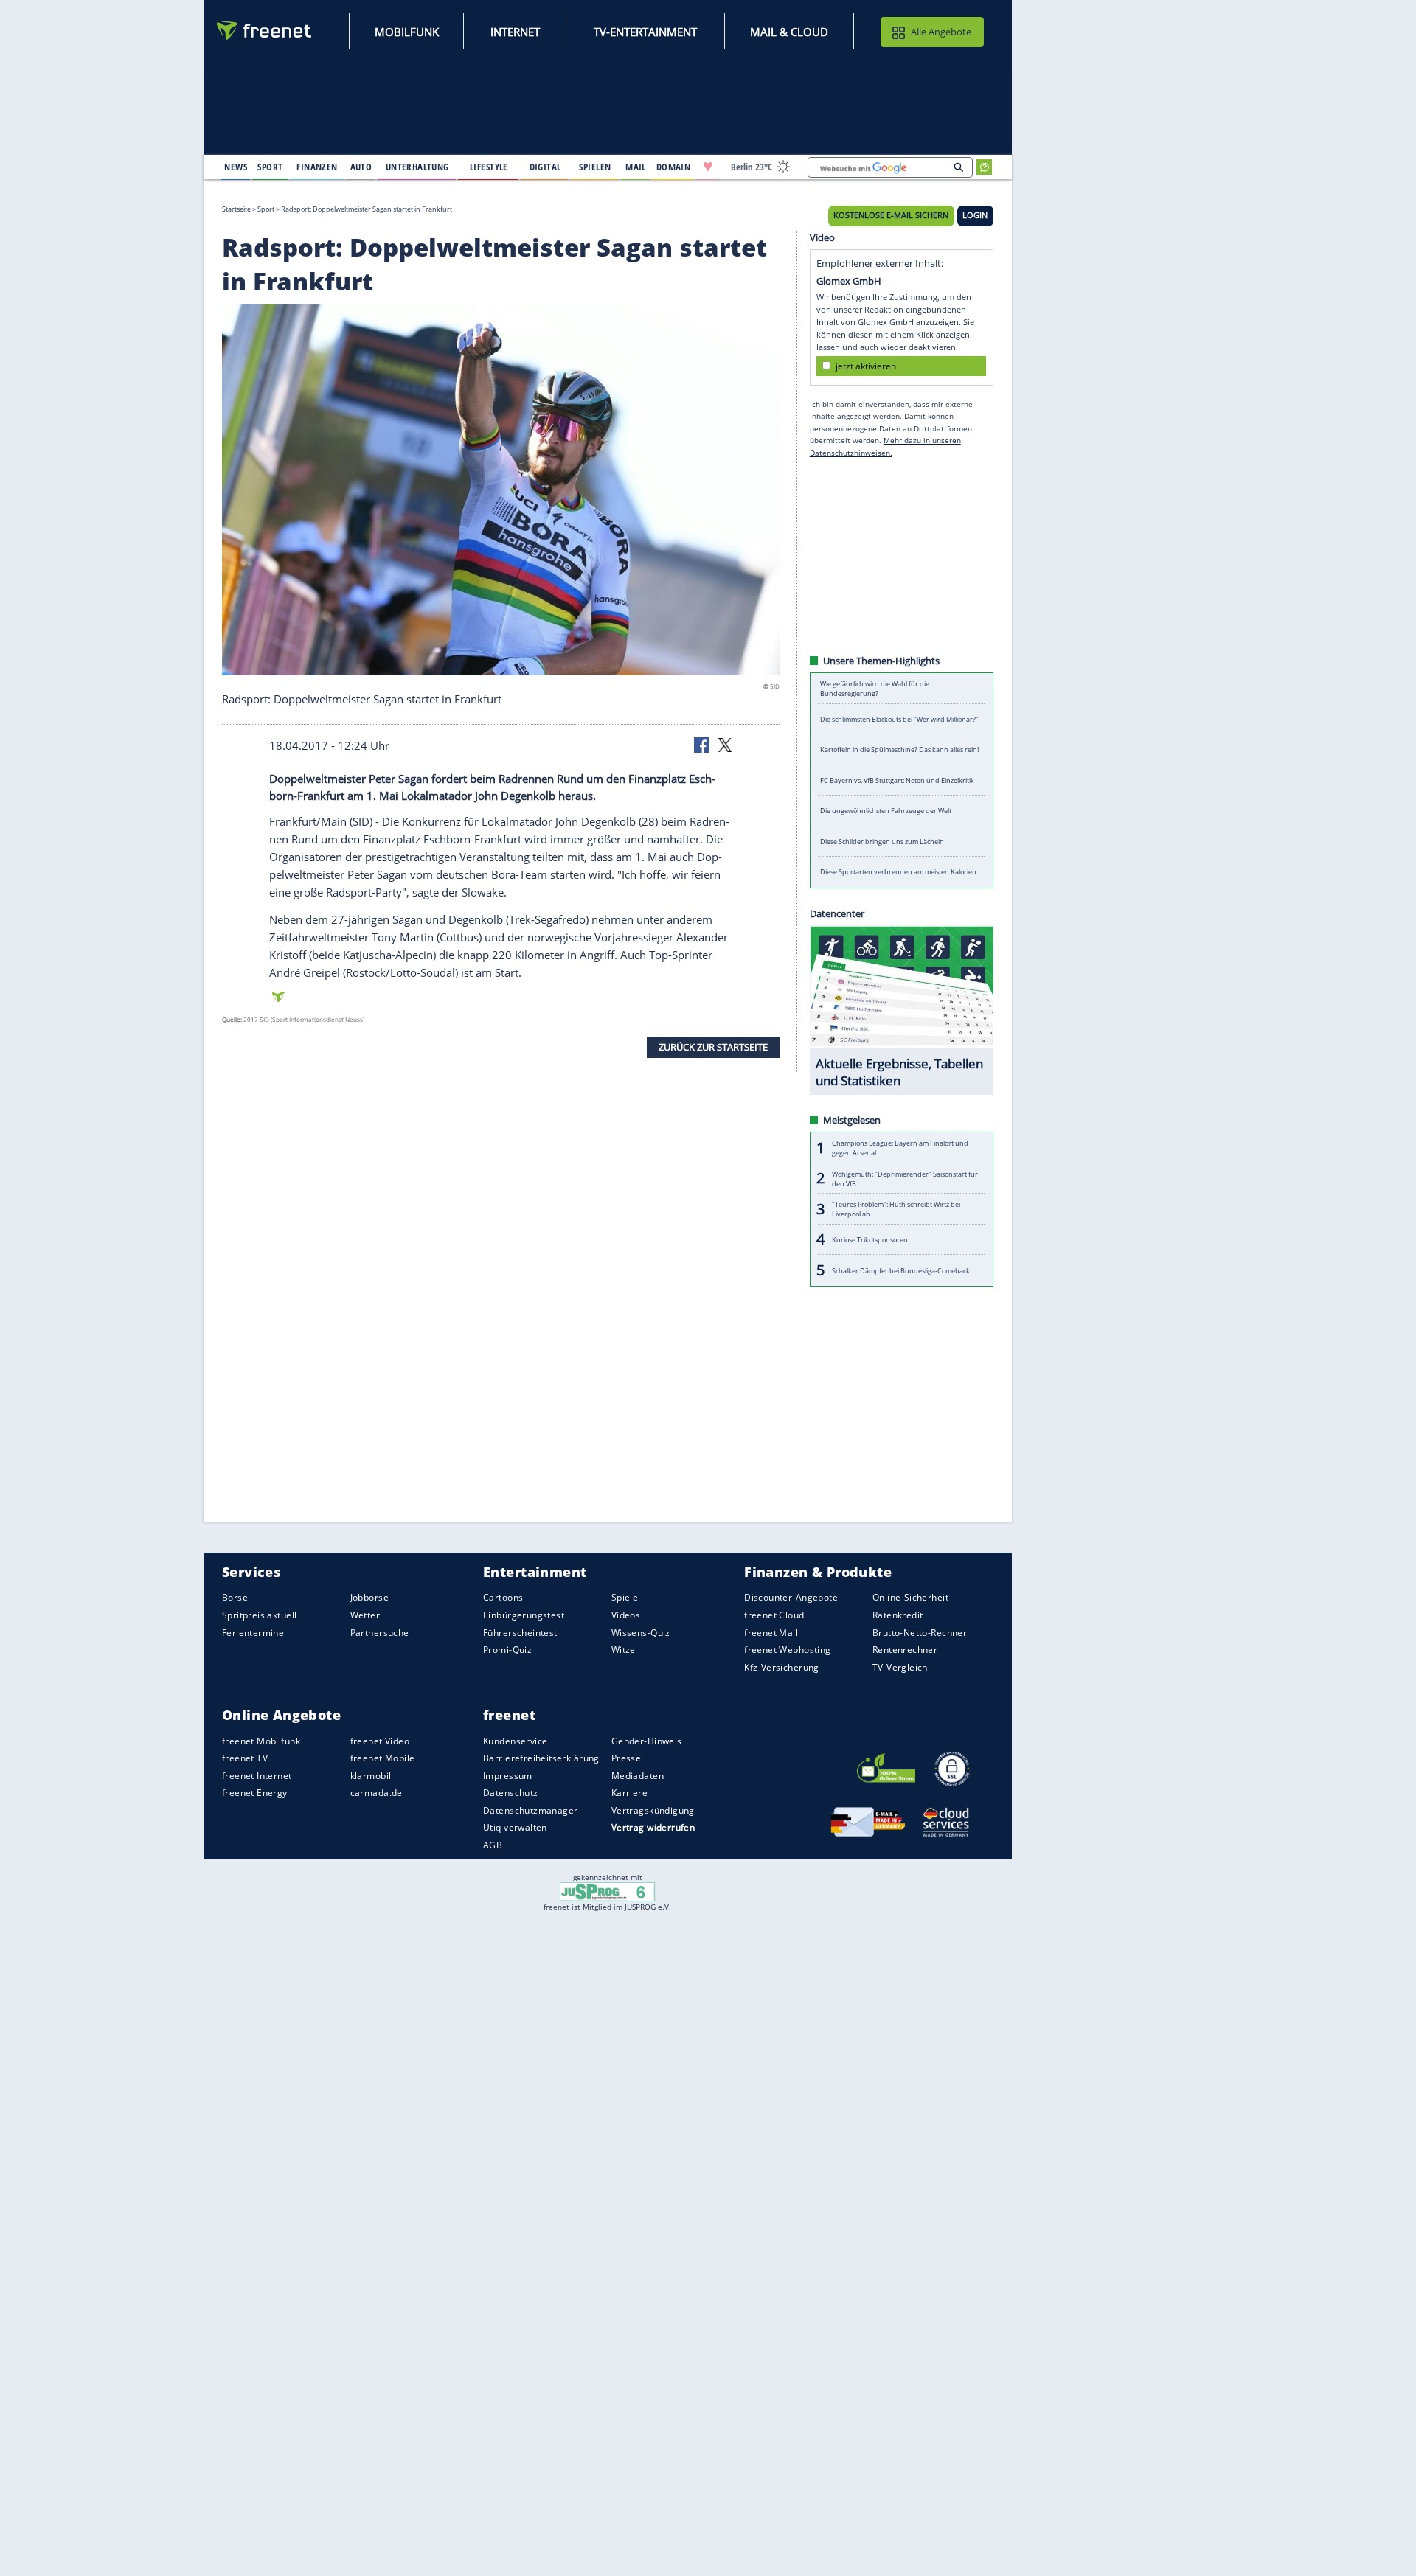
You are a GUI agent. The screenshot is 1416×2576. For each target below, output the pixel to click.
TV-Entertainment (645, 32)
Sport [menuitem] (270, 167)
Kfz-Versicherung (782, 1667)
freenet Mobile (383, 1758)
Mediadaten (638, 1776)
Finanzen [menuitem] (317, 167)
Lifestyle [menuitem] (489, 167)
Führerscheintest (520, 1632)
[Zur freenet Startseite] (265, 31)
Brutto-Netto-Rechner (920, 1632)
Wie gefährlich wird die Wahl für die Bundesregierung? (875, 689)
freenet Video (380, 1740)
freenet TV (245, 1758)
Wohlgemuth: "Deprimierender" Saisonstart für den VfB (905, 1178)
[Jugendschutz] (607, 1891)
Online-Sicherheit (910, 1597)
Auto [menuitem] (361, 167)
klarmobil (371, 1776)
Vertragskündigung (653, 1810)
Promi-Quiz (507, 1650)
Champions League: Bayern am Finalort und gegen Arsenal (900, 1148)
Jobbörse (369, 1597)
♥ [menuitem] (708, 167)
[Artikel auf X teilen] (725, 744)
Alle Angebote (941, 32)
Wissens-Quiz (641, 1632)
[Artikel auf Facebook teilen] (703, 744)
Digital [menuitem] (545, 167)
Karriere (629, 1793)
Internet (515, 32)
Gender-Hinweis (647, 1740)
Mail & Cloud (789, 32)
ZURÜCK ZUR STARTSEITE (713, 1046)
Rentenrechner (905, 1650)
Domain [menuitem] (674, 167)
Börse (235, 1597)
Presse (627, 1758)
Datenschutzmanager (530, 1810)
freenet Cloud (774, 1615)
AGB (493, 1845)
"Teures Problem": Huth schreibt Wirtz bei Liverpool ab (896, 1209)
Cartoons (503, 1597)
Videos (626, 1615)
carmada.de (376, 1793)
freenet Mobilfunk (261, 1740)
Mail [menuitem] (636, 167)
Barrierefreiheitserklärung (541, 1758)
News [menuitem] (236, 167)
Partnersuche (380, 1632)
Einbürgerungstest (524, 1615)
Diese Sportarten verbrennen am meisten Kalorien (898, 872)
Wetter (365, 1615)
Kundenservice (515, 1740)
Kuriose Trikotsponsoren (870, 1240)
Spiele (625, 1597)
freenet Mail (771, 1632)
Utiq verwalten (515, 1827)
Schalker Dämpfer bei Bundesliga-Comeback (901, 1270)
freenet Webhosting (787, 1650)
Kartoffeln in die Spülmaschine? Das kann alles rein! (899, 749)
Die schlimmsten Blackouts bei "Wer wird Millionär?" (899, 719)
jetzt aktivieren (866, 365)
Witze (624, 1650)
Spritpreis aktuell (259, 1615)
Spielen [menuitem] (595, 167)
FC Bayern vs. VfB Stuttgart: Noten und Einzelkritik (897, 780)
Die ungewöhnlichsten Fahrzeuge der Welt (886, 811)
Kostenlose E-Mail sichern (891, 215)
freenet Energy (255, 1793)
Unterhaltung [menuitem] (417, 167)
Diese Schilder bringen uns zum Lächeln (882, 842)
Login (975, 215)
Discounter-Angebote (791, 1597)
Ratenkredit (898, 1615)
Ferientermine (253, 1632)
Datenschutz (511, 1793)
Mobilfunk (407, 32)
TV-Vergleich (900, 1667)
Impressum (508, 1776)
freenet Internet (257, 1776)
